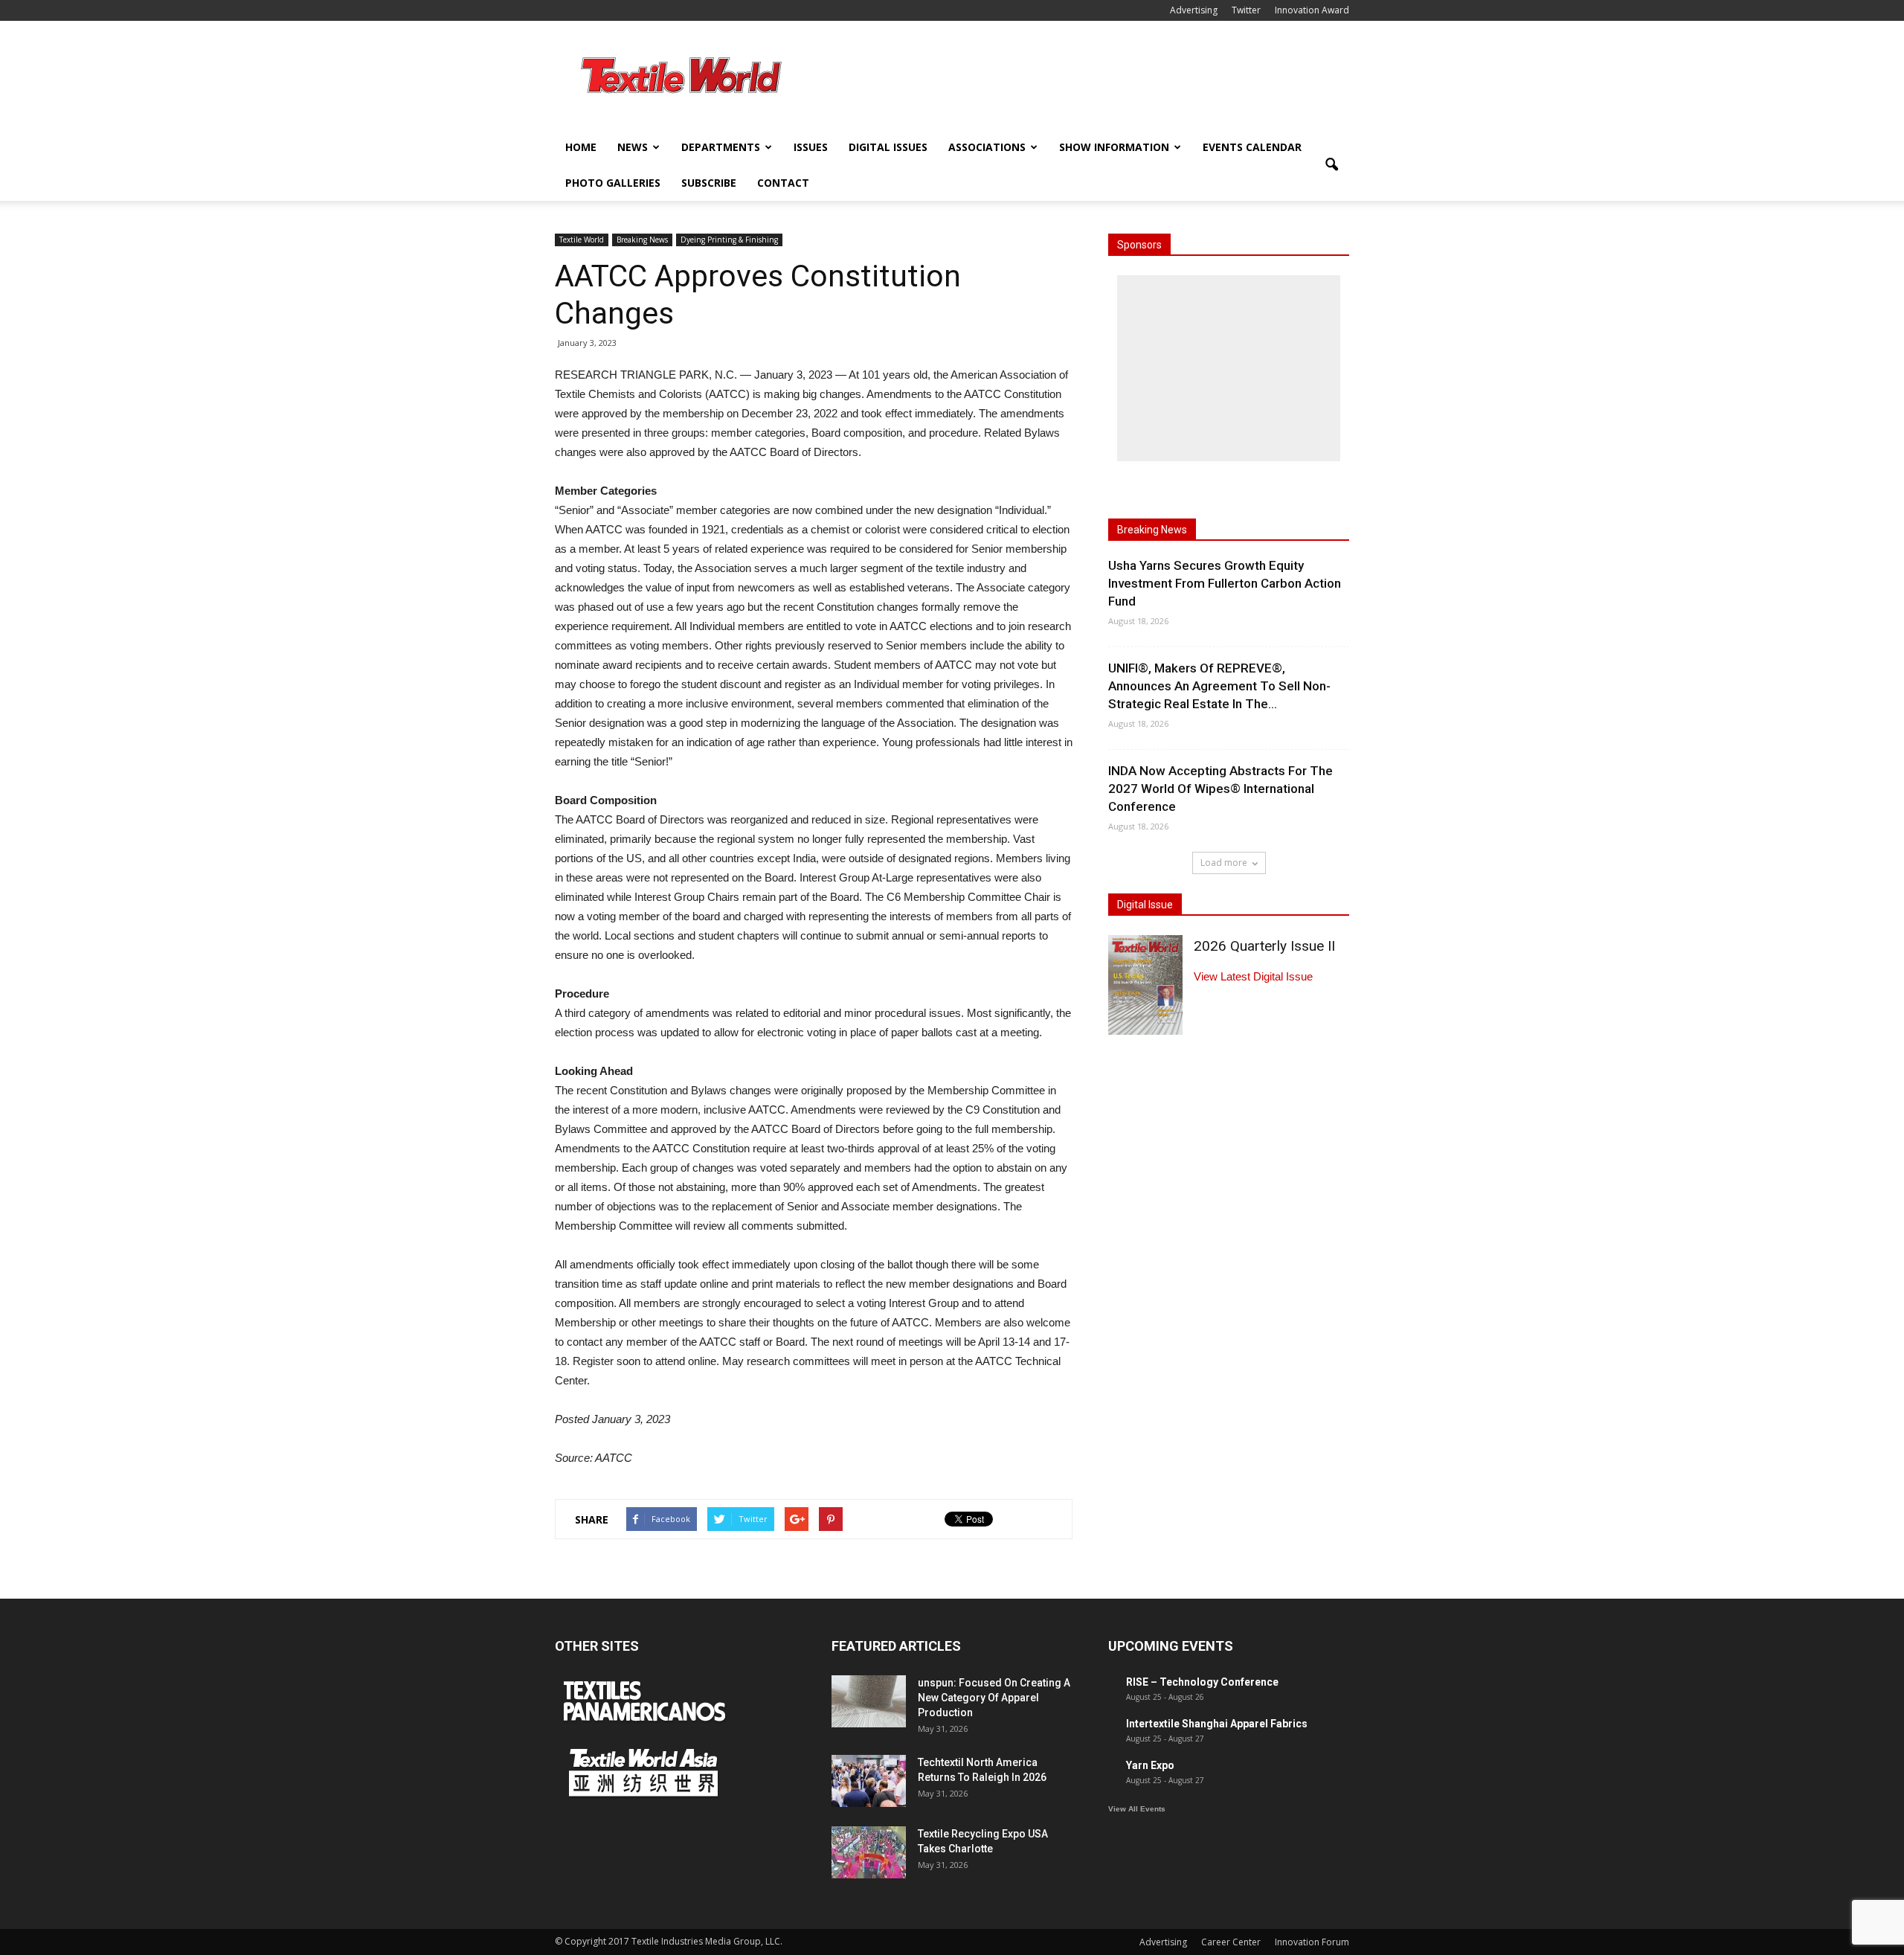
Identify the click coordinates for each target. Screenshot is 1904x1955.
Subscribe (709, 183)
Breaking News (642, 240)
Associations (987, 147)
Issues (811, 147)
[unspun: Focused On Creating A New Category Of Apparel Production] (869, 1701)
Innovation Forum (1312, 1942)
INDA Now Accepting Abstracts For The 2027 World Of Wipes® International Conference (1220, 789)
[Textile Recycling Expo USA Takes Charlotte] (869, 1852)
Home (581, 147)
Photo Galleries (613, 183)
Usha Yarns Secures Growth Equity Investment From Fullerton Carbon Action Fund (1225, 583)
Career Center (1231, 1942)
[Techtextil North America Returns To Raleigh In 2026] (869, 1781)
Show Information (1114, 147)
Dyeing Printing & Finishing (729, 240)
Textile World (582, 240)
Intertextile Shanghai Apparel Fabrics (1217, 1724)
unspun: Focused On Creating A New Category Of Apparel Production (994, 1698)
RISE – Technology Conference (1202, 1682)
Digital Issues (888, 147)
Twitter (1246, 10)
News (633, 147)
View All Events (1137, 1809)
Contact (783, 183)
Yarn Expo (1150, 1765)
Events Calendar (1252, 147)
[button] (1331, 165)
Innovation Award (1312, 10)
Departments (721, 147)
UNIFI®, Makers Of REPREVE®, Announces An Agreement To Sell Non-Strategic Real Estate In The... (1219, 686)
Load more (1224, 863)
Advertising (1194, 10)
